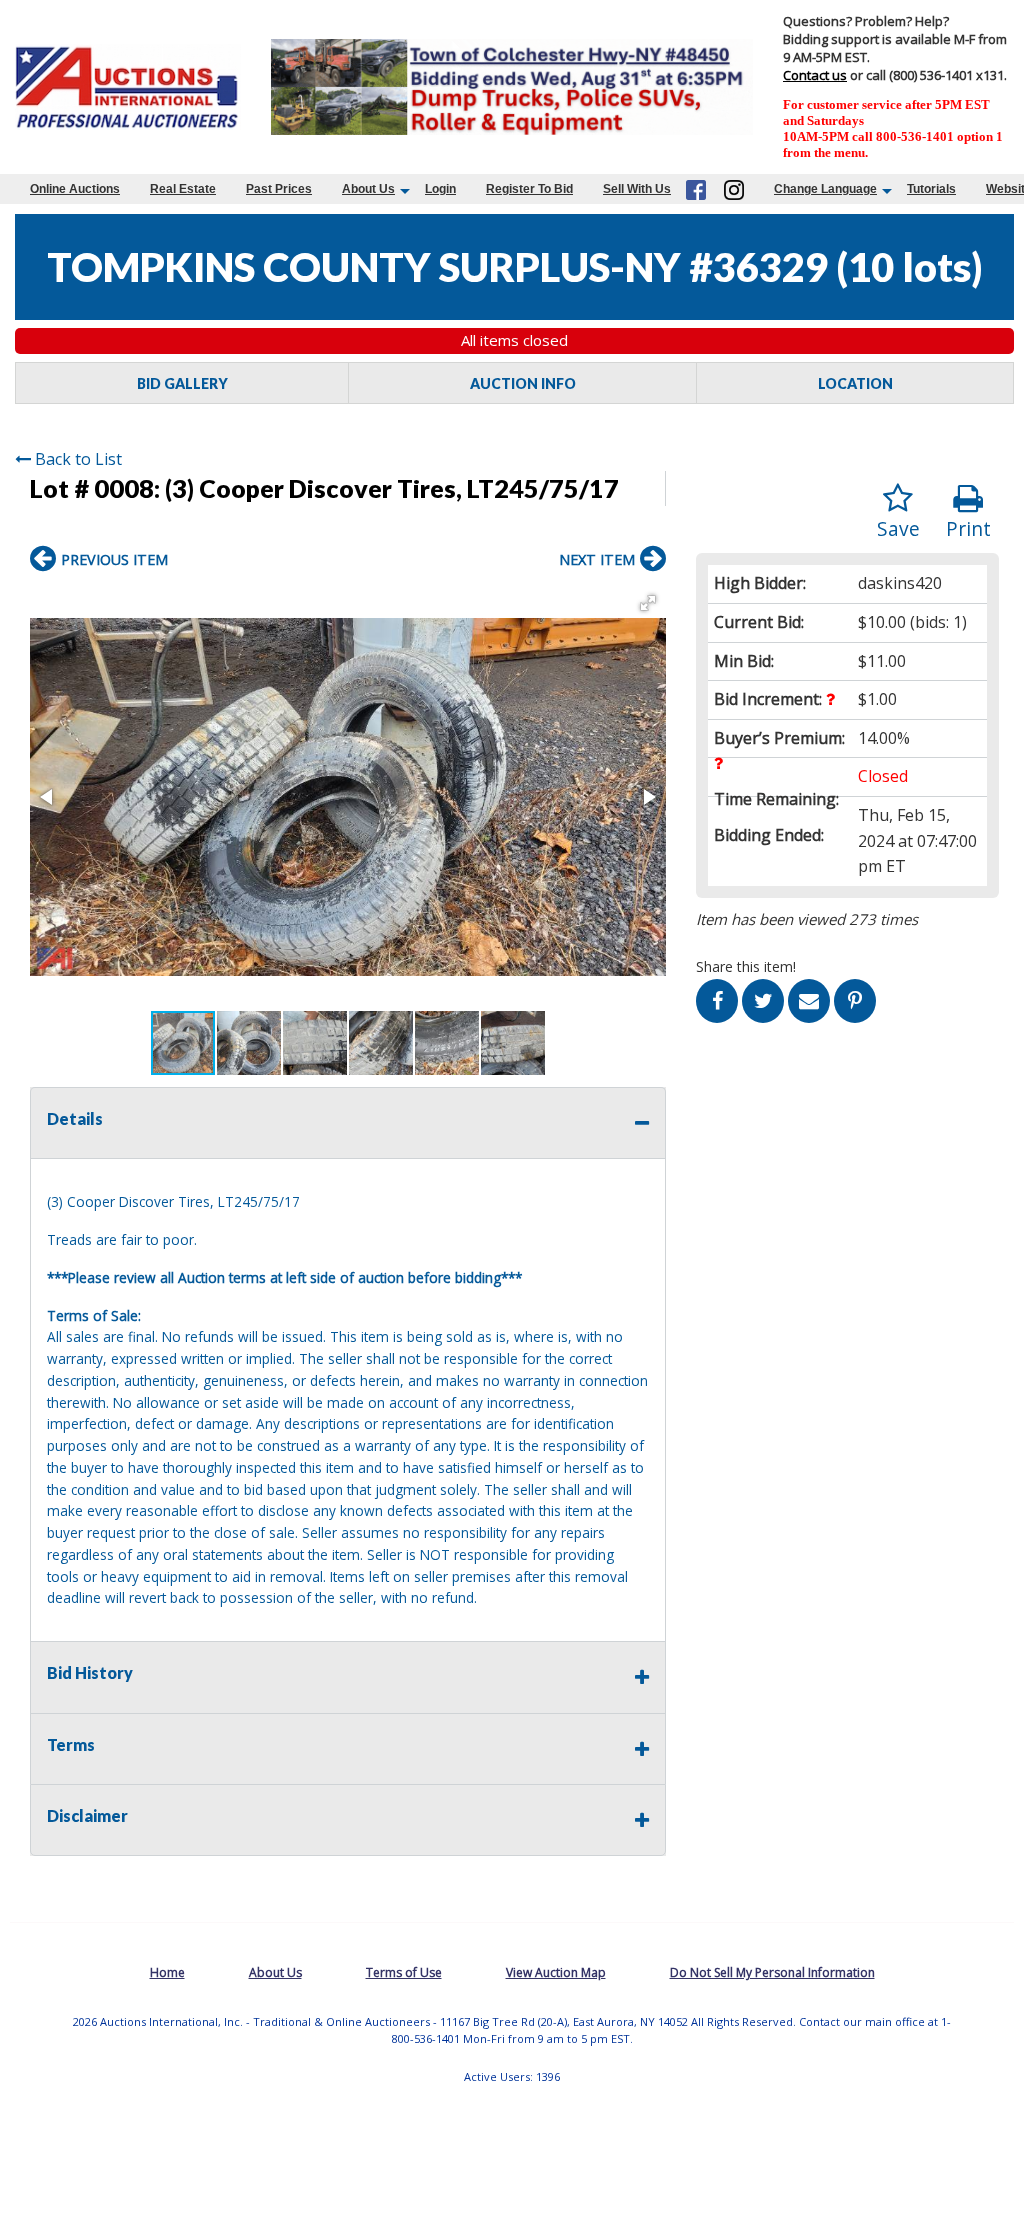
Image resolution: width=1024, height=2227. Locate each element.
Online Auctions (75, 189)
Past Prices (279, 189)
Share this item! (746, 966)
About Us (368, 189)
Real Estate (183, 189)
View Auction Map (556, 1972)
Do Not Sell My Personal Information (772, 1972)
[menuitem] (75, 189)
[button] (648, 603)
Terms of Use (404, 1972)
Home (167, 1972)
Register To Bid (529, 189)
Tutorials (931, 189)
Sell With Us (637, 189)
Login (440, 189)
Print (968, 528)
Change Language (825, 189)
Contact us (815, 75)
